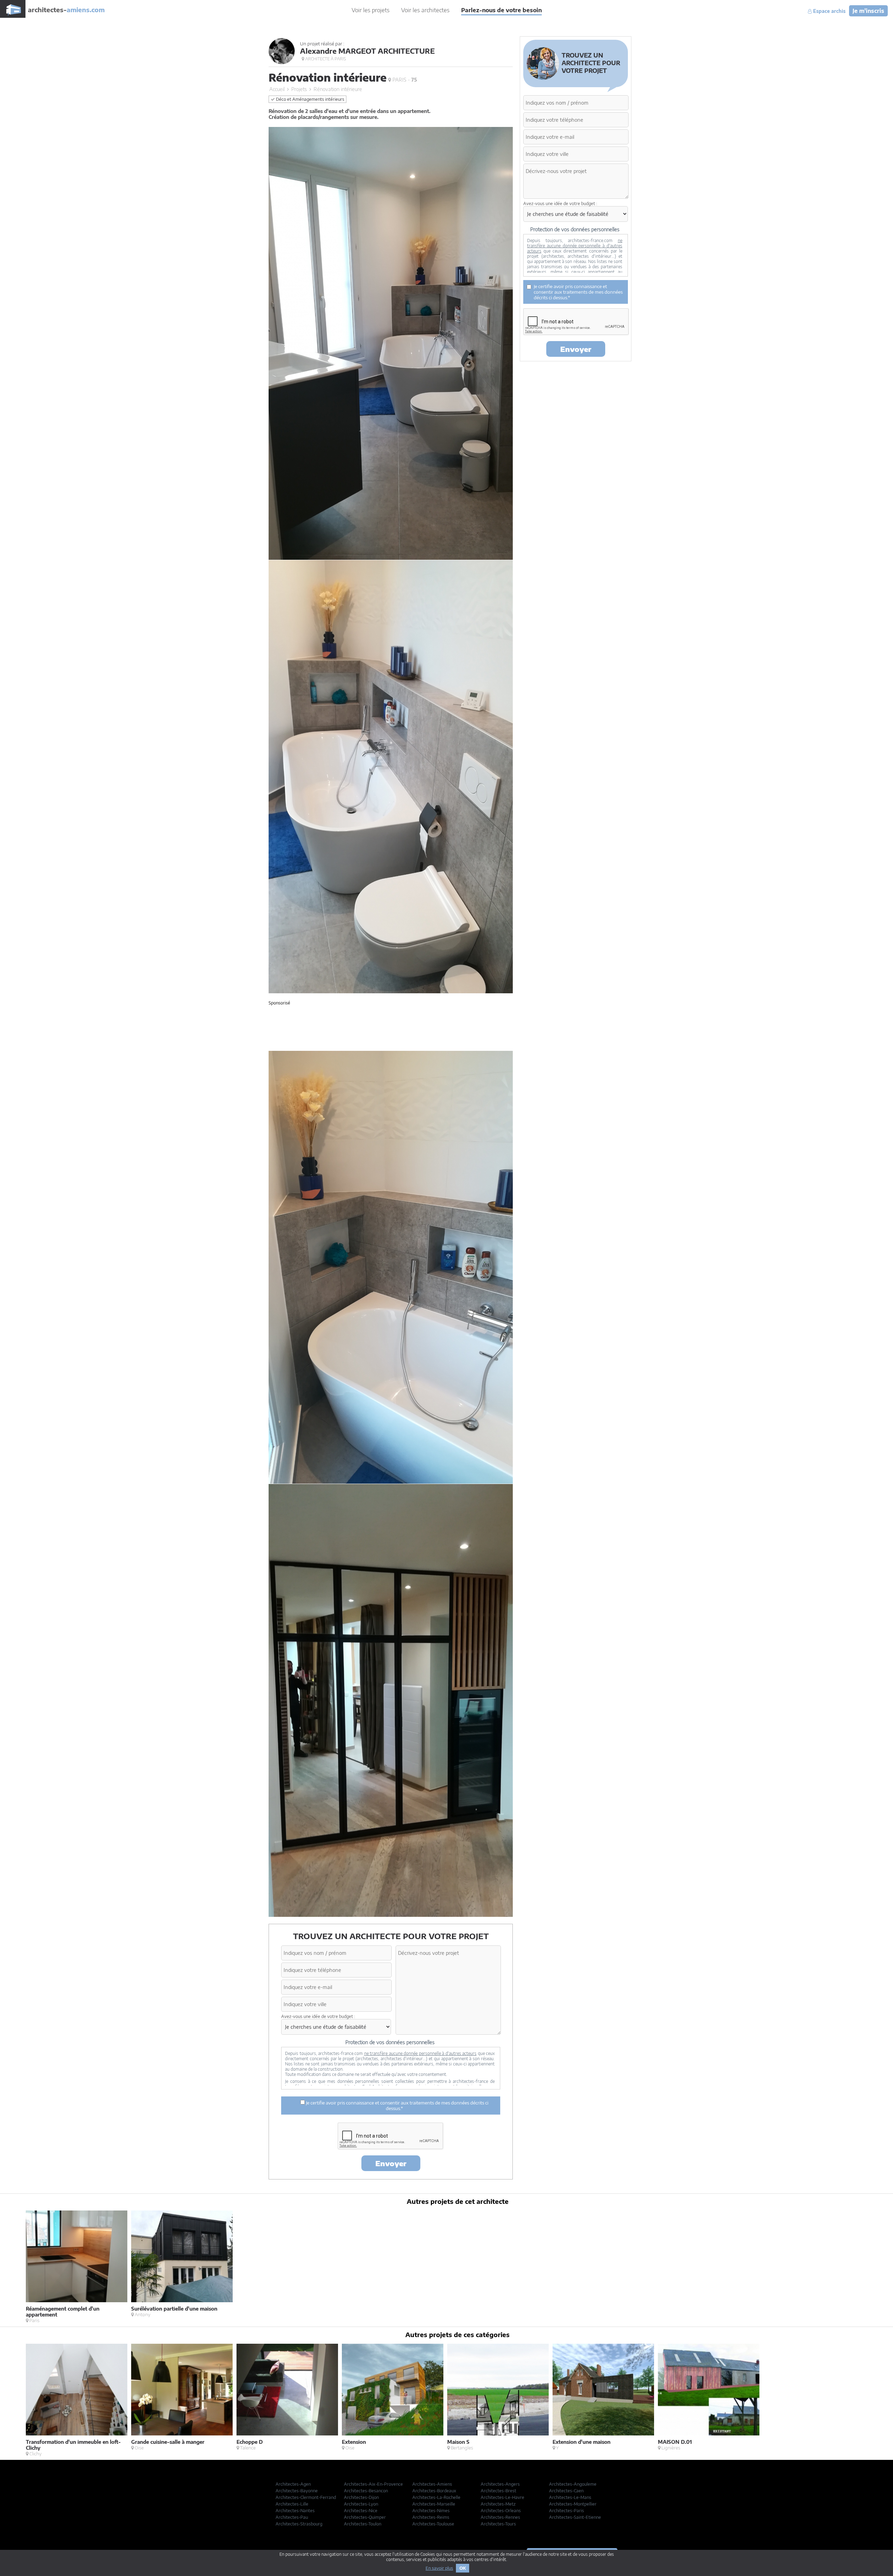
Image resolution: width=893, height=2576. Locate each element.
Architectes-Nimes (431, 2511)
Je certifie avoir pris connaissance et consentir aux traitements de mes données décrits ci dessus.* (397, 2106)
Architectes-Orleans (501, 2511)
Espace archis (829, 11)
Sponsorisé (279, 1003)
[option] (78, 2267)
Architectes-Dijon (361, 2497)
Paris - (404, 80)
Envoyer (391, 2163)
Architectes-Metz (498, 2504)
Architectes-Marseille (434, 2504)
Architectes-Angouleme (573, 2484)
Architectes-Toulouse (433, 2524)
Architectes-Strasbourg (299, 2524)
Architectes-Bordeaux (434, 2491)
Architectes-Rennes (500, 2517)
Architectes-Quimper (365, 2517)
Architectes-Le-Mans (570, 2497)
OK (463, 2568)
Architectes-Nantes (295, 2511)
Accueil (277, 89)
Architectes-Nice (361, 2511)
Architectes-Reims (431, 2517)
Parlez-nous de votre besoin (501, 10)
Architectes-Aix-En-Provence (373, 2484)
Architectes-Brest (498, 2491)
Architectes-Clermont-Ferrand (306, 2497)
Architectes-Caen (566, 2491)
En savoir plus (439, 2568)
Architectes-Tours (498, 2524)
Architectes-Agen (293, 2484)
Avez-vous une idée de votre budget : (318, 2016)
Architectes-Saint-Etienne (575, 2517)
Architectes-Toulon (363, 2524)
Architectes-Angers (500, 2484)
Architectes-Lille (292, 2504)
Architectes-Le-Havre (502, 2497)
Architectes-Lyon (361, 2504)
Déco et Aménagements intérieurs (310, 99)
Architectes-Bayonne (297, 2491)
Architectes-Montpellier (573, 2504)
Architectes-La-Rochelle (436, 2497)
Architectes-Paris (566, 2511)
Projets (299, 89)
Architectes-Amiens (432, 2484)
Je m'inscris (868, 11)
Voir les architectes (425, 10)
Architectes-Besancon (366, 2491)
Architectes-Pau (292, 2517)
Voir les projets (371, 10)
